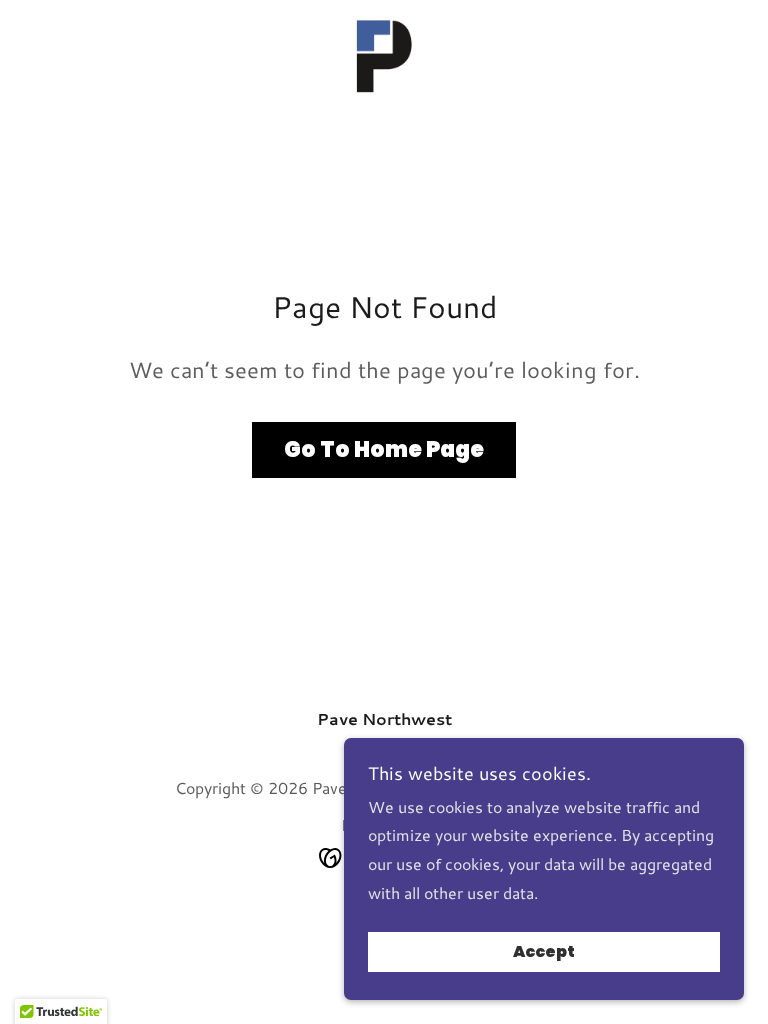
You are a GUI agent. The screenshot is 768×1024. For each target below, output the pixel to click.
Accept (544, 952)
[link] (384, 56)
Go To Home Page (384, 449)
